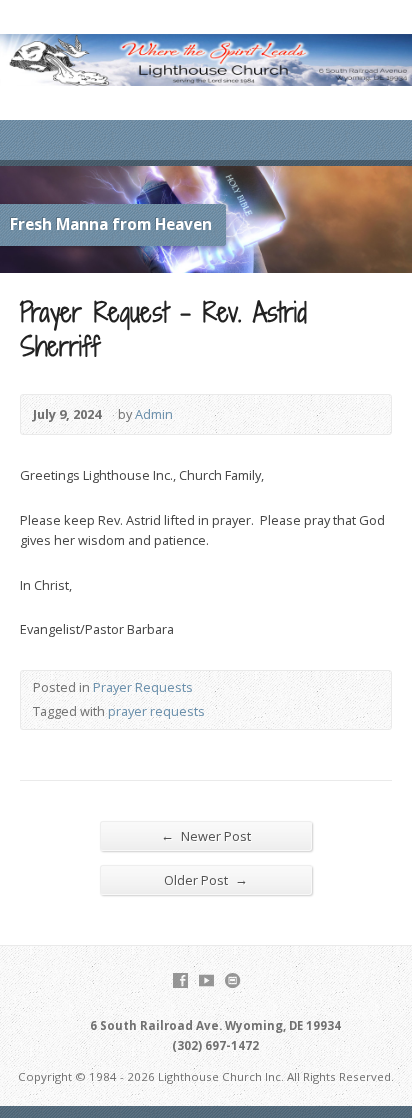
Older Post (206, 879)
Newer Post (206, 835)
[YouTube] (206, 980)
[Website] (232, 980)
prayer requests (156, 711)
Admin (154, 414)
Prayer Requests (143, 687)
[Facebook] (180, 980)
